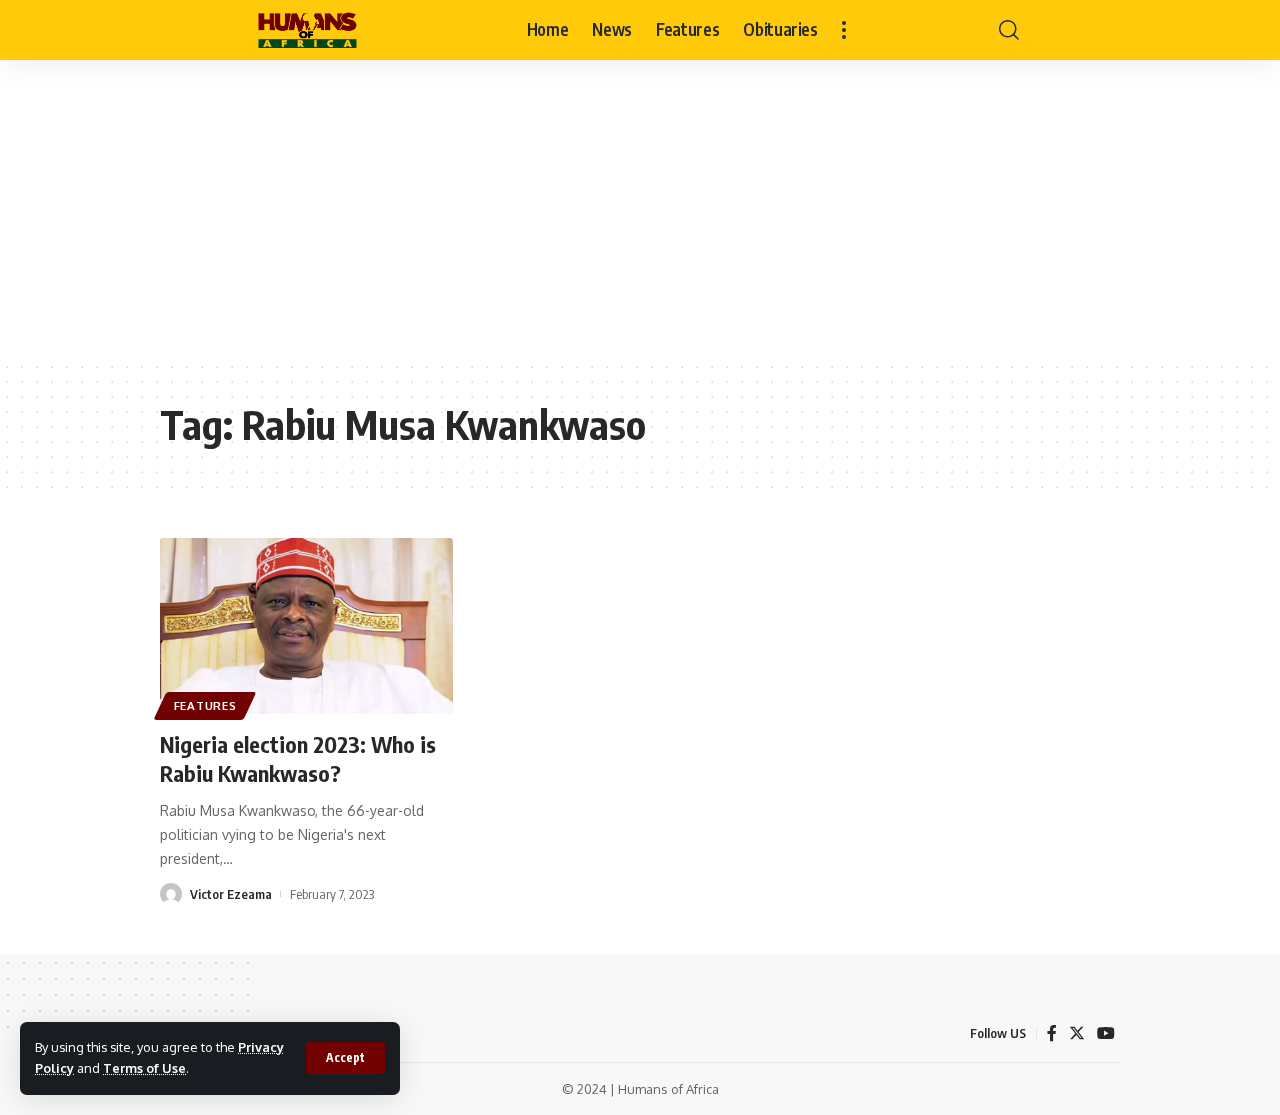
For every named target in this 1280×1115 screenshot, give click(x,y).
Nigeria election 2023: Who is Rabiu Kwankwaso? (298, 758)
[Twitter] (1077, 1033)
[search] (1009, 30)
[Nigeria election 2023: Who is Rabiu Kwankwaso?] (306, 626)
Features (205, 705)
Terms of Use (144, 1068)
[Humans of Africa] (307, 30)
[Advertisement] (640, 210)
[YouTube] (1106, 1033)
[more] (844, 30)
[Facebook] (1052, 1033)
